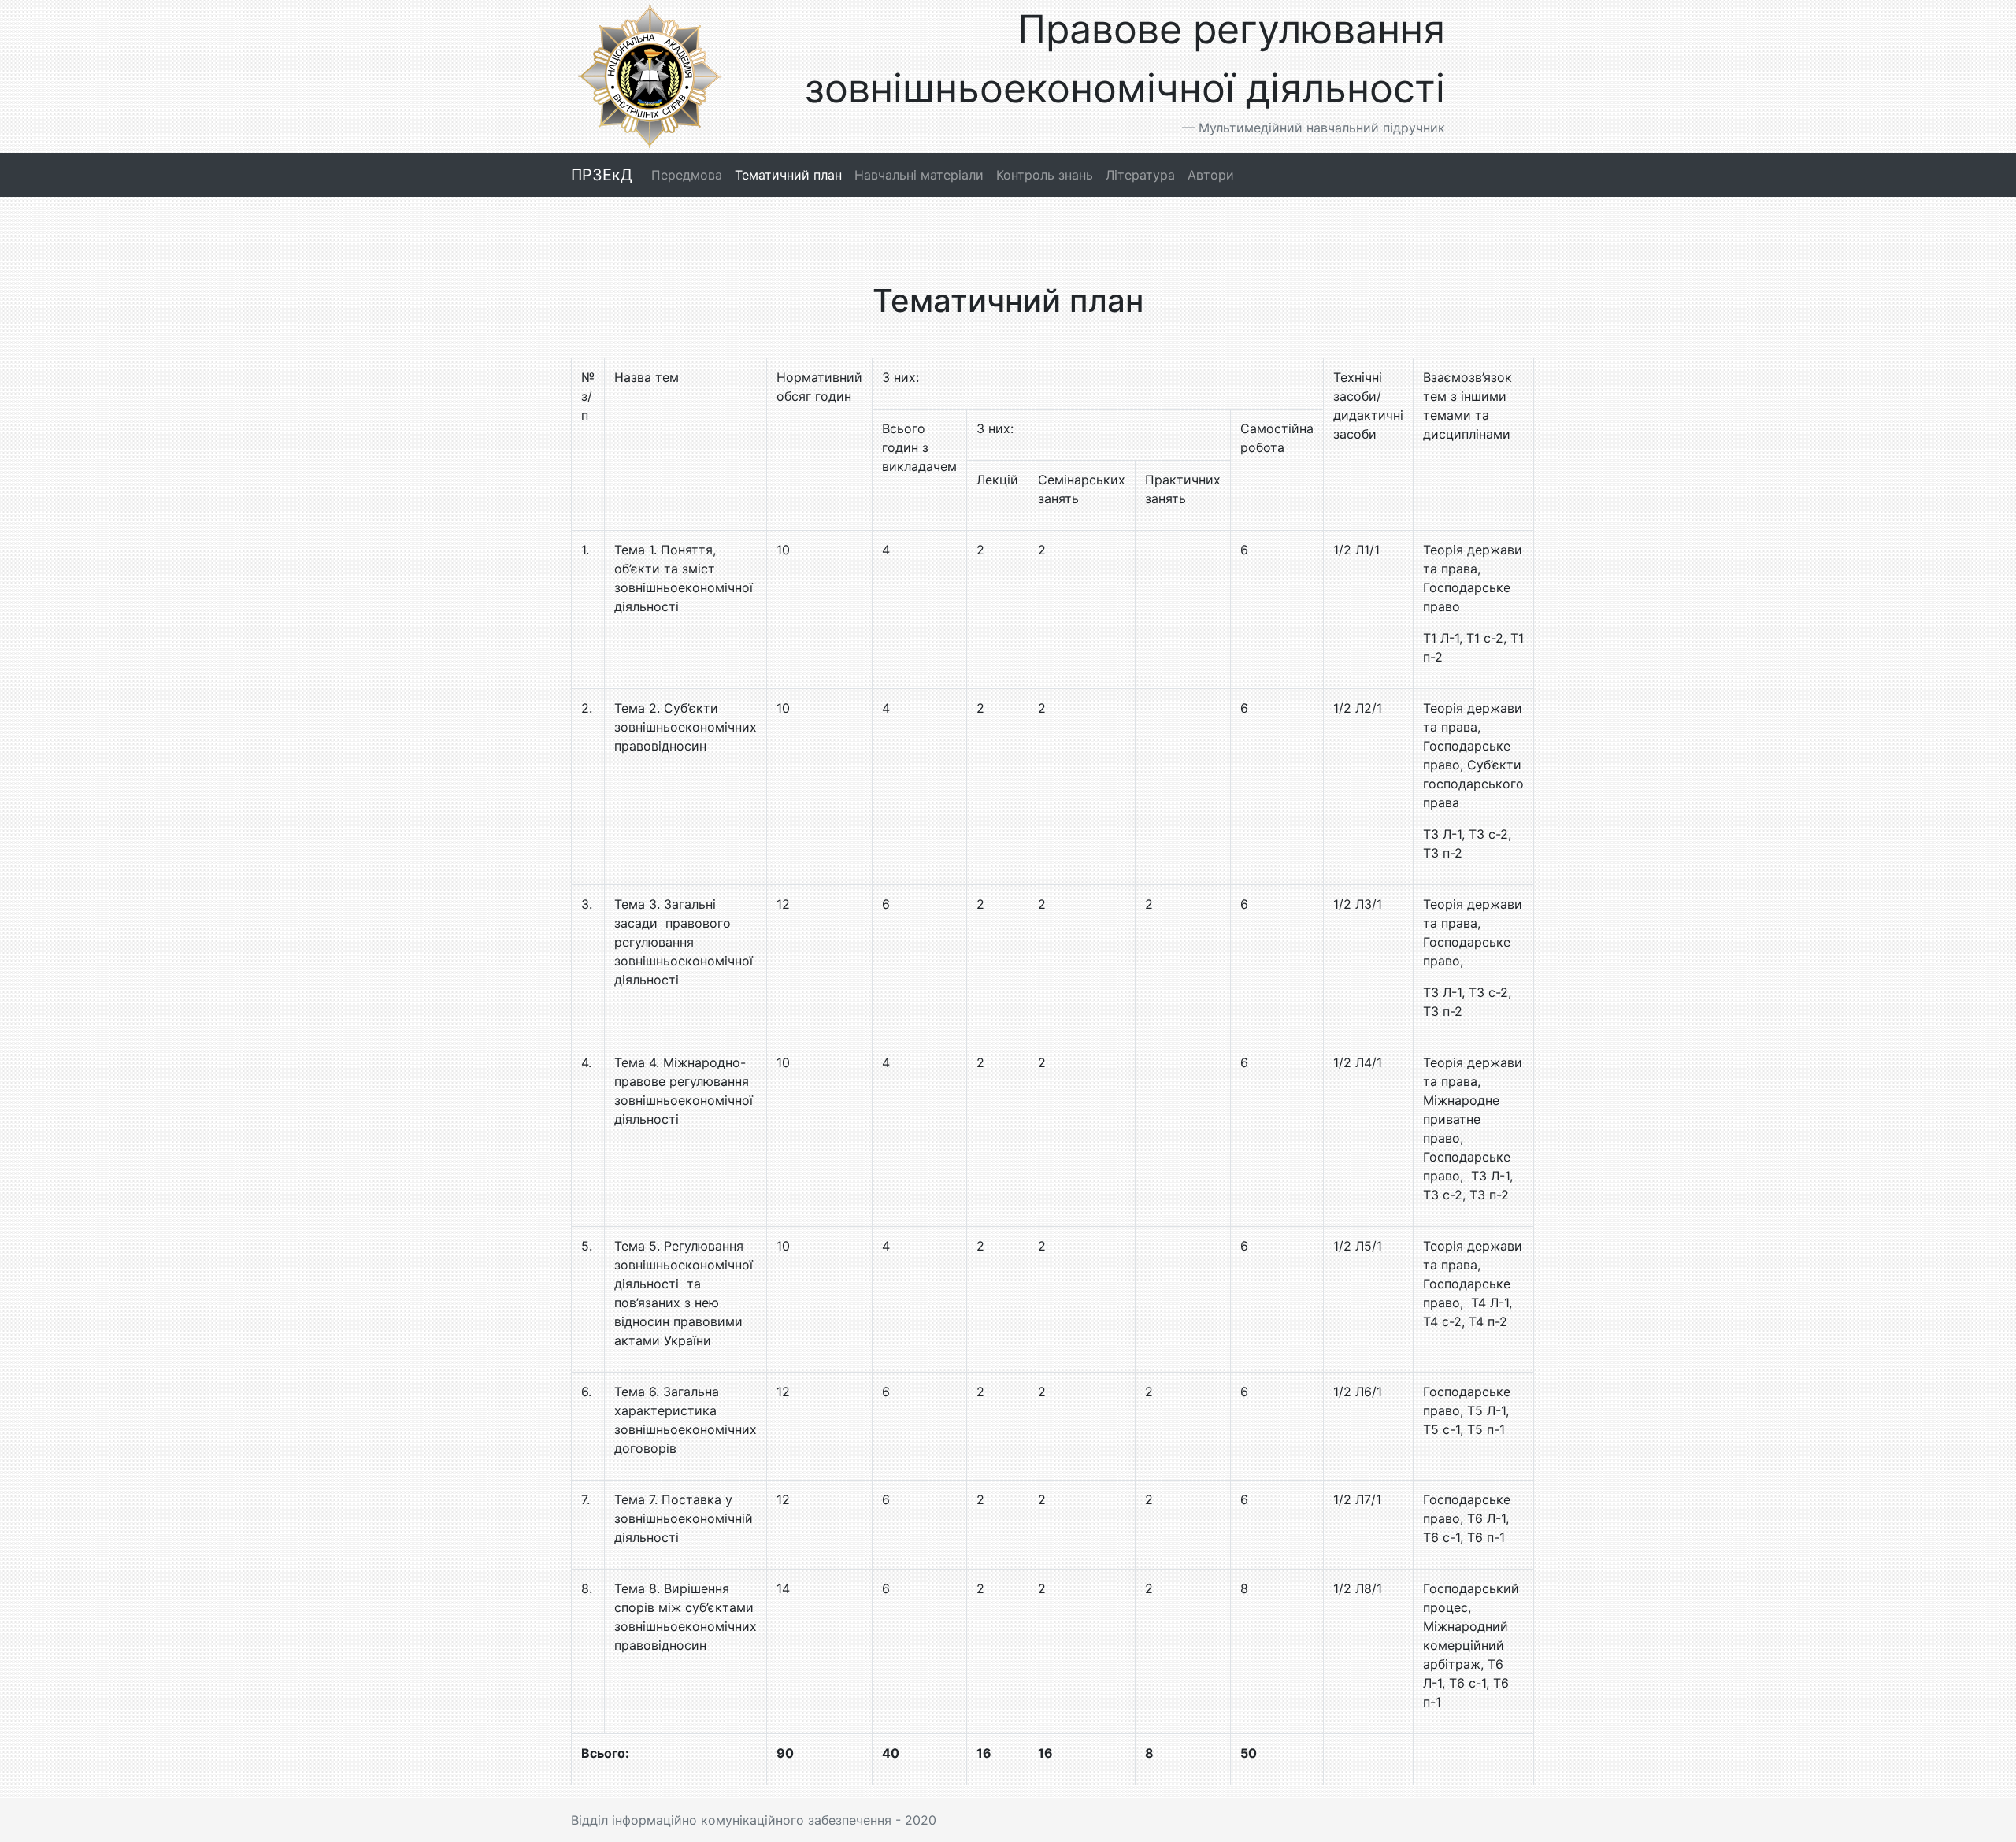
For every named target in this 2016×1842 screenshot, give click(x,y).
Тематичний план (788, 175)
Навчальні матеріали (919, 175)
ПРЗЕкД (602, 175)
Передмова (687, 175)
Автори (1211, 175)
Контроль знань (1045, 175)
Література (1140, 175)
